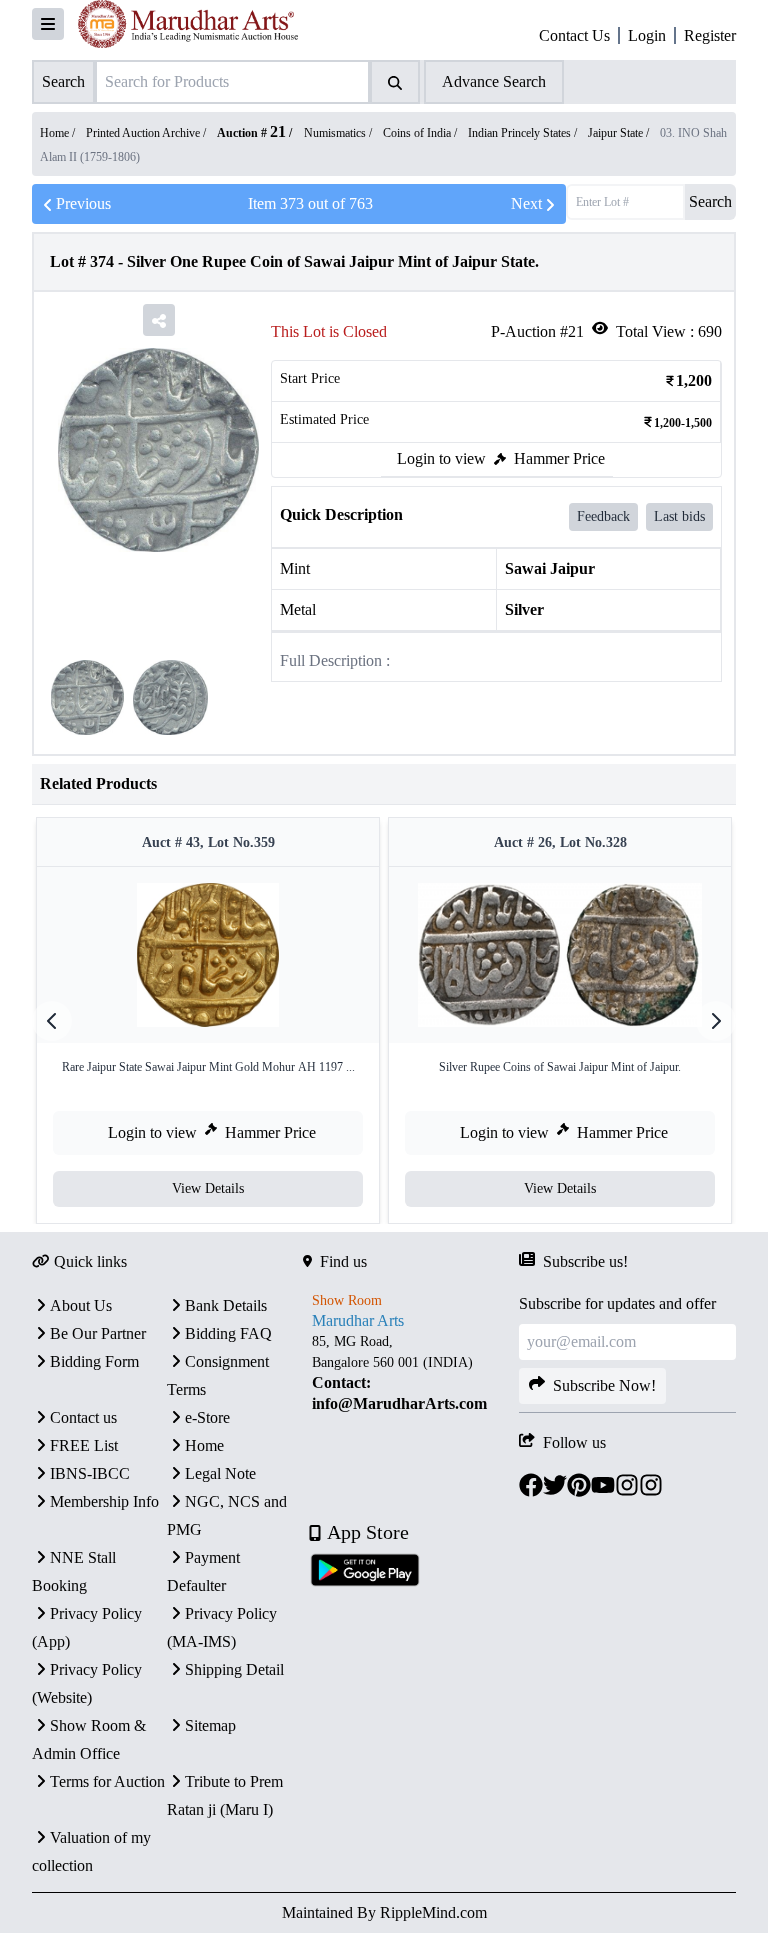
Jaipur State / (620, 133)
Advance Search (494, 81)
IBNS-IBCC (90, 1473)
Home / (59, 133)
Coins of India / (421, 133)
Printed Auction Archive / (147, 133)
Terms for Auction (107, 1781)
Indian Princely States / (524, 133)
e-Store (207, 1417)
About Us (81, 1305)
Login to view (441, 458)
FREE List (84, 1445)
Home (204, 1445)
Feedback (603, 516)
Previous (83, 203)
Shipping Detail (234, 1669)
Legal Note (220, 1473)
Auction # (251, 133)
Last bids (679, 516)
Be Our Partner (98, 1333)
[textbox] (411, 1373)
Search (710, 201)
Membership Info (104, 1501)
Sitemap (210, 1725)
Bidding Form (94, 1361)
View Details (208, 1188)
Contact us (83, 1417)
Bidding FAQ (228, 1333)
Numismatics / (339, 133)
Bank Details (226, 1305)
